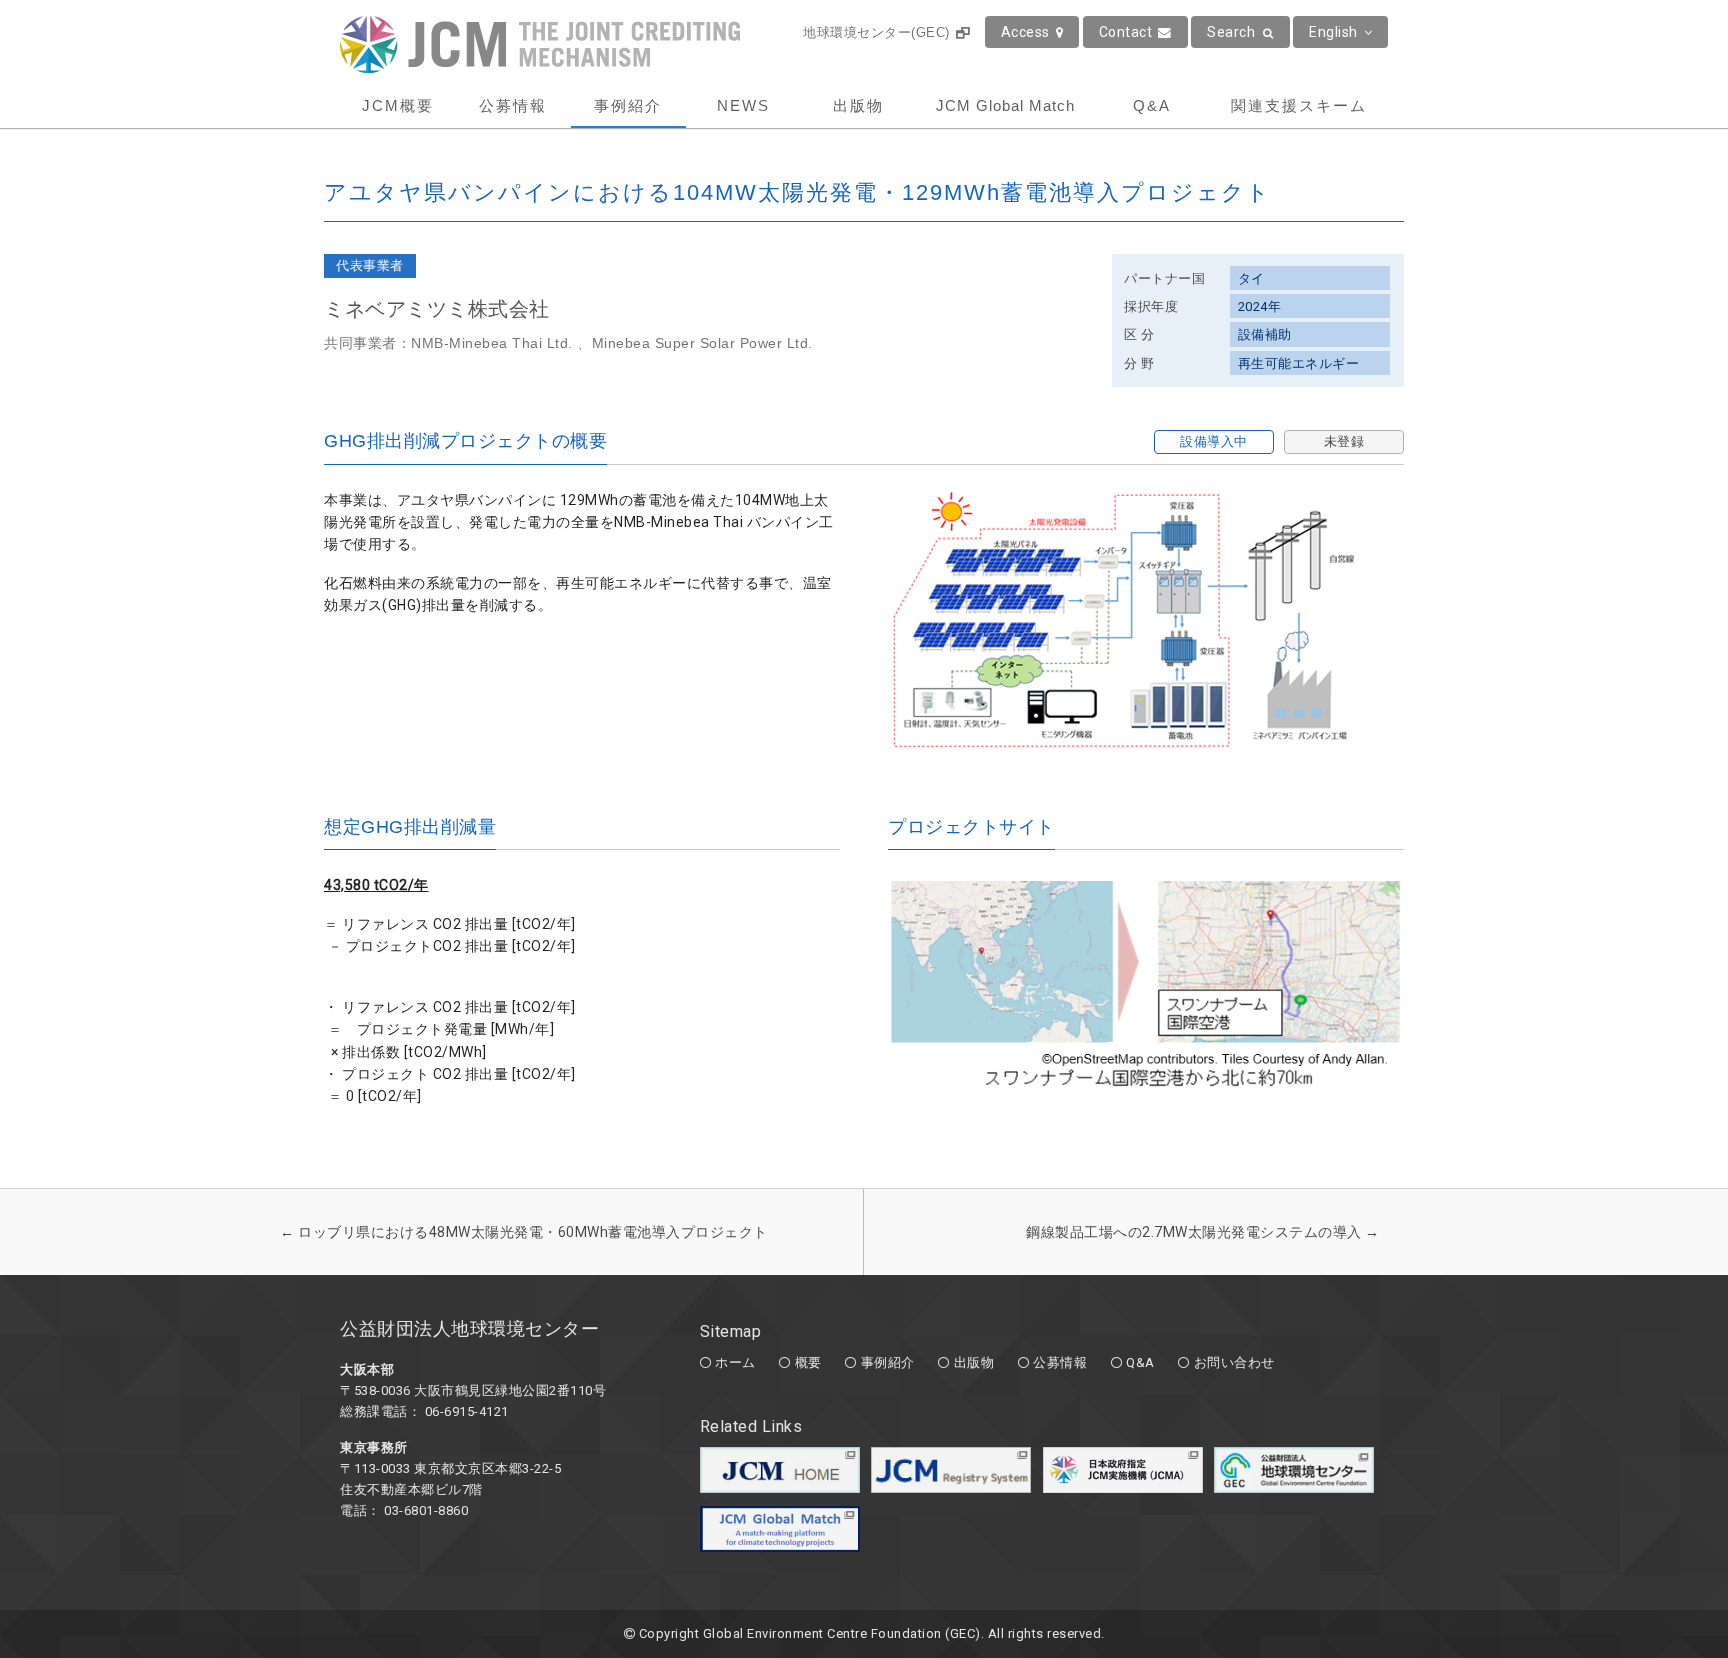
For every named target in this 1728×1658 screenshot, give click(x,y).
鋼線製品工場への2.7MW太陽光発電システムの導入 (1203, 1232)
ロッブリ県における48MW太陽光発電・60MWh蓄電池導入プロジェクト (524, 1232)
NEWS (743, 105)
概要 (808, 1362)
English (1333, 32)
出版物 (858, 105)
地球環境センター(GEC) (876, 32)
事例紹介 (628, 105)
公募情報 (513, 105)
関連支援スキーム (1299, 105)
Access (1025, 32)
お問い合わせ (1234, 1362)
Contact (1126, 32)
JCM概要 (398, 105)
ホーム (735, 1362)
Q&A (1152, 105)
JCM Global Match (1005, 105)
